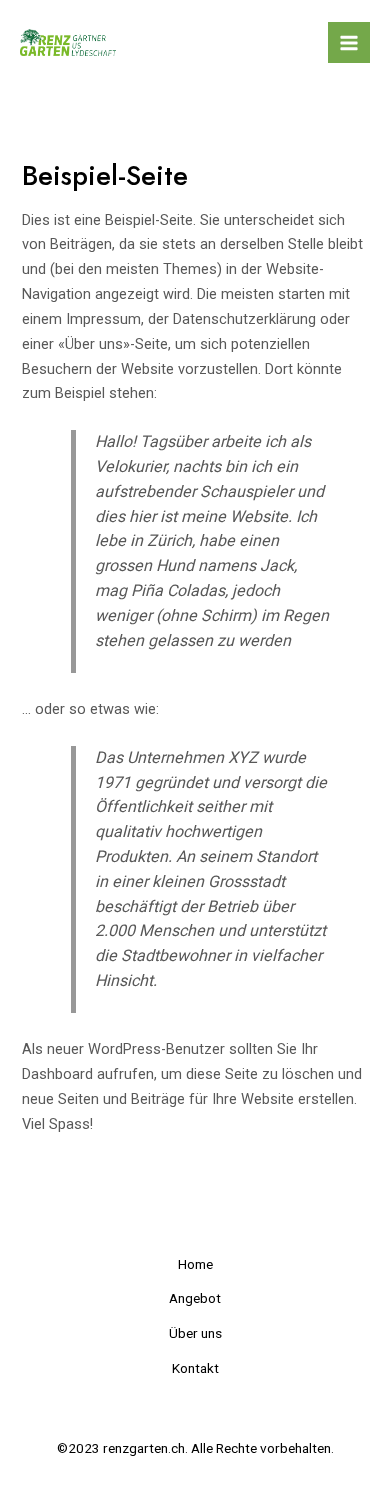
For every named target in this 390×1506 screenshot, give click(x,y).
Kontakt (195, 1368)
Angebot (195, 1298)
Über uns (195, 1333)
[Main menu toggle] (349, 43)
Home (195, 1264)
